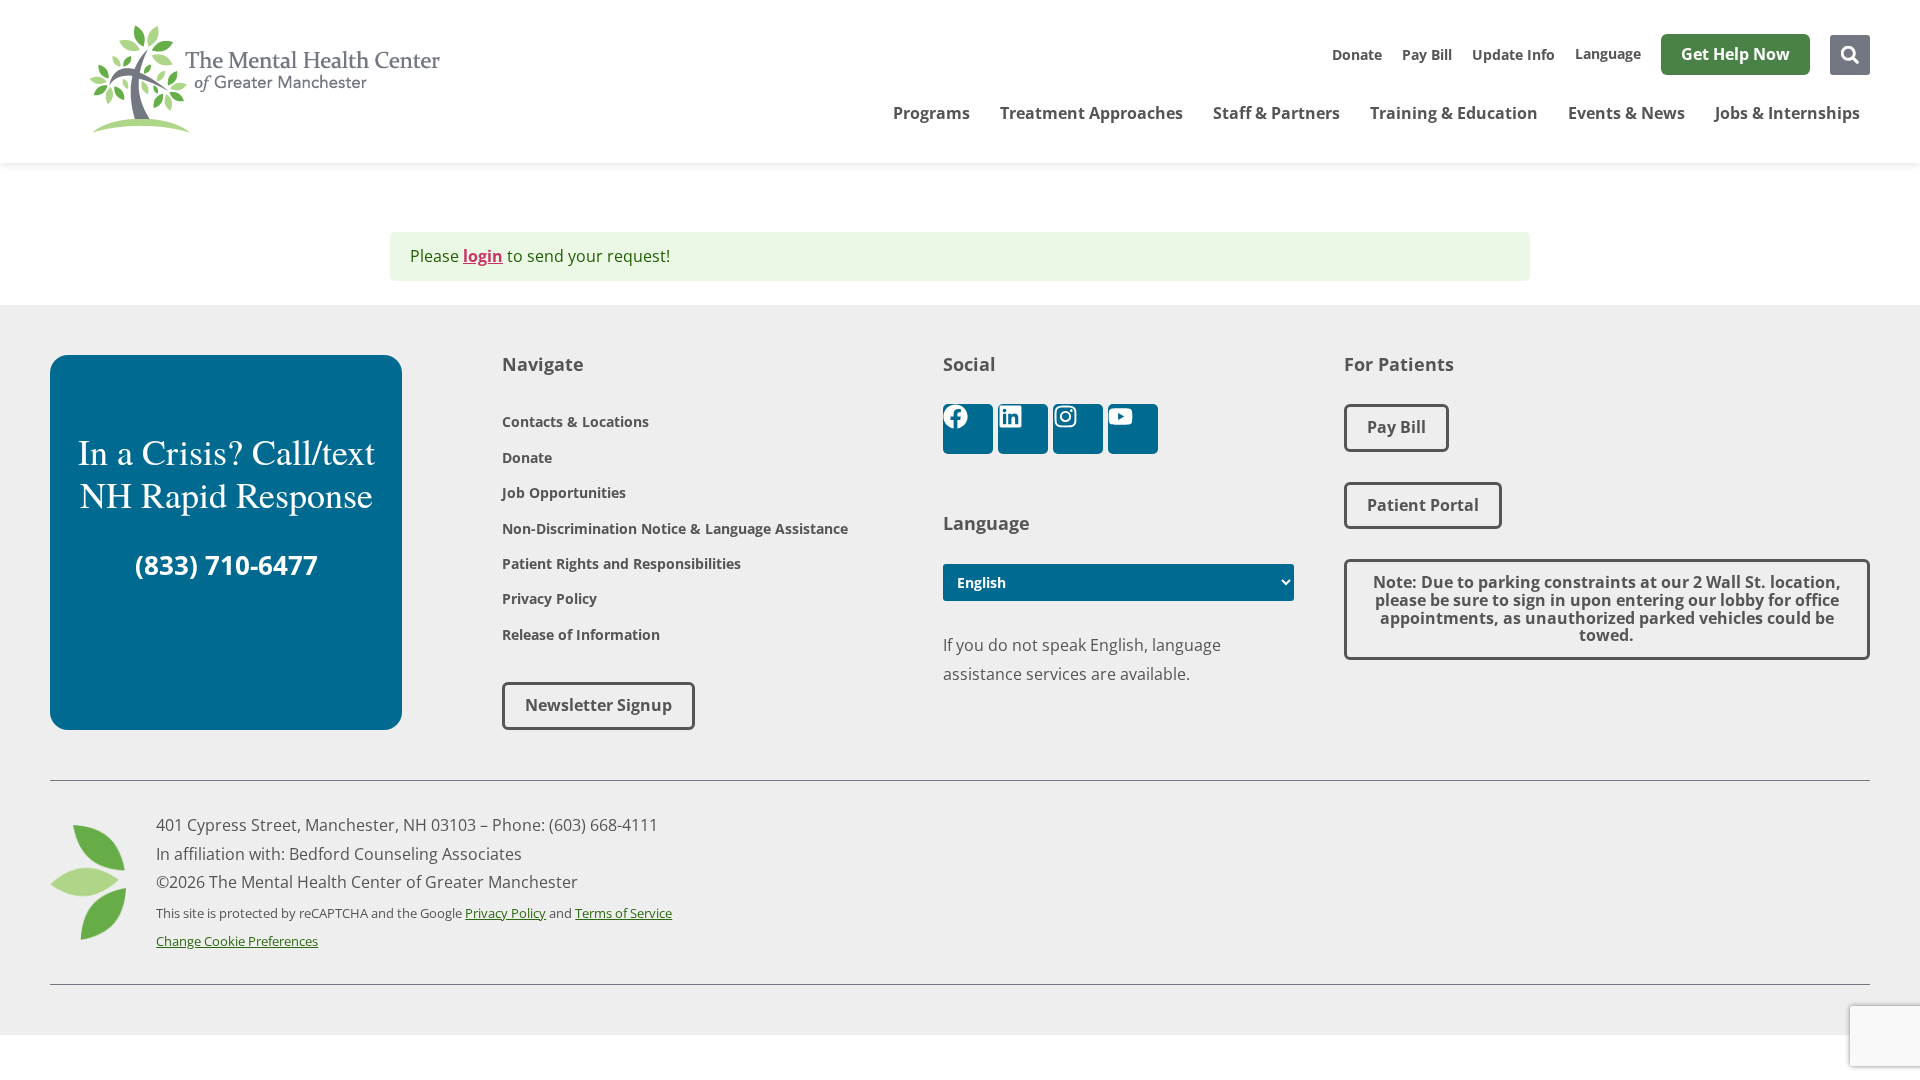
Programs (931, 113)
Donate (1357, 54)
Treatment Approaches (1091, 113)
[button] (1850, 55)
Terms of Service (623, 913)
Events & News (1626, 113)
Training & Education (1454, 113)
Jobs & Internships (1787, 113)
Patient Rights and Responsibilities (621, 563)
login (483, 256)
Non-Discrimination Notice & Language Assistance (675, 528)
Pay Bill (1427, 54)
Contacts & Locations (575, 421)
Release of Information (581, 634)
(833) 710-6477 (226, 565)
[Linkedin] (1023, 429)
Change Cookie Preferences (237, 941)
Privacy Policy (549, 598)
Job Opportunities (564, 492)
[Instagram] (1078, 429)
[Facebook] (968, 429)
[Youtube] (1133, 429)
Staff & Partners (1276, 113)
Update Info (1513, 54)
